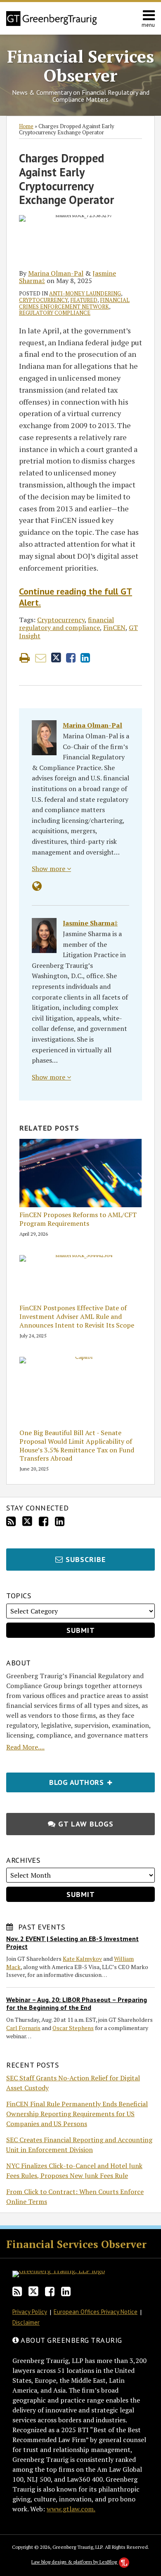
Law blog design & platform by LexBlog (75, 2562)
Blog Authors (56, 1780)
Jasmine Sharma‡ (90, 923)
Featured (84, 300)
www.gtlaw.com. (71, 2509)
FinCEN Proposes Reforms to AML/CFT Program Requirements (78, 1219)
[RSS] (11, 1521)
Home (26, 126)
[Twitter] (27, 1521)
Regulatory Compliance (55, 313)
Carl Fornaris (23, 2028)
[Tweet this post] (56, 658)
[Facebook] (44, 1521)
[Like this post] (71, 658)
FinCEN (114, 628)
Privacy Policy (30, 2312)
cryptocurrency (43, 300)
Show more (49, 869)
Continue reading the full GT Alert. (76, 597)
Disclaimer (26, 2322)
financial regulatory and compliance (66, 624)
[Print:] (25, 658)
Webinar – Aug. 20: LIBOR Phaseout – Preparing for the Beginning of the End (77, 2003)
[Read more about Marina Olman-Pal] (37, 886)
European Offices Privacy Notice (96, 2312)
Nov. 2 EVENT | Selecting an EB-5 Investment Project (72, 1943)
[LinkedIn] (60, 1521)
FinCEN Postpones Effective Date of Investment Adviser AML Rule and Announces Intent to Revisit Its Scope (77, 1316)
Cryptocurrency (61, 620)
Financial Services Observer (80, 66)
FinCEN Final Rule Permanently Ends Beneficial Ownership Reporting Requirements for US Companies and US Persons (77, 2114)
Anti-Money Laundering (85, 293)
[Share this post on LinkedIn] (85, 658)
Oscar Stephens (73, 2028)
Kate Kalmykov (82, 1959)
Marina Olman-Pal (56, 273)
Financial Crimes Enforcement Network (74, 303)
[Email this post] (41, 658)
